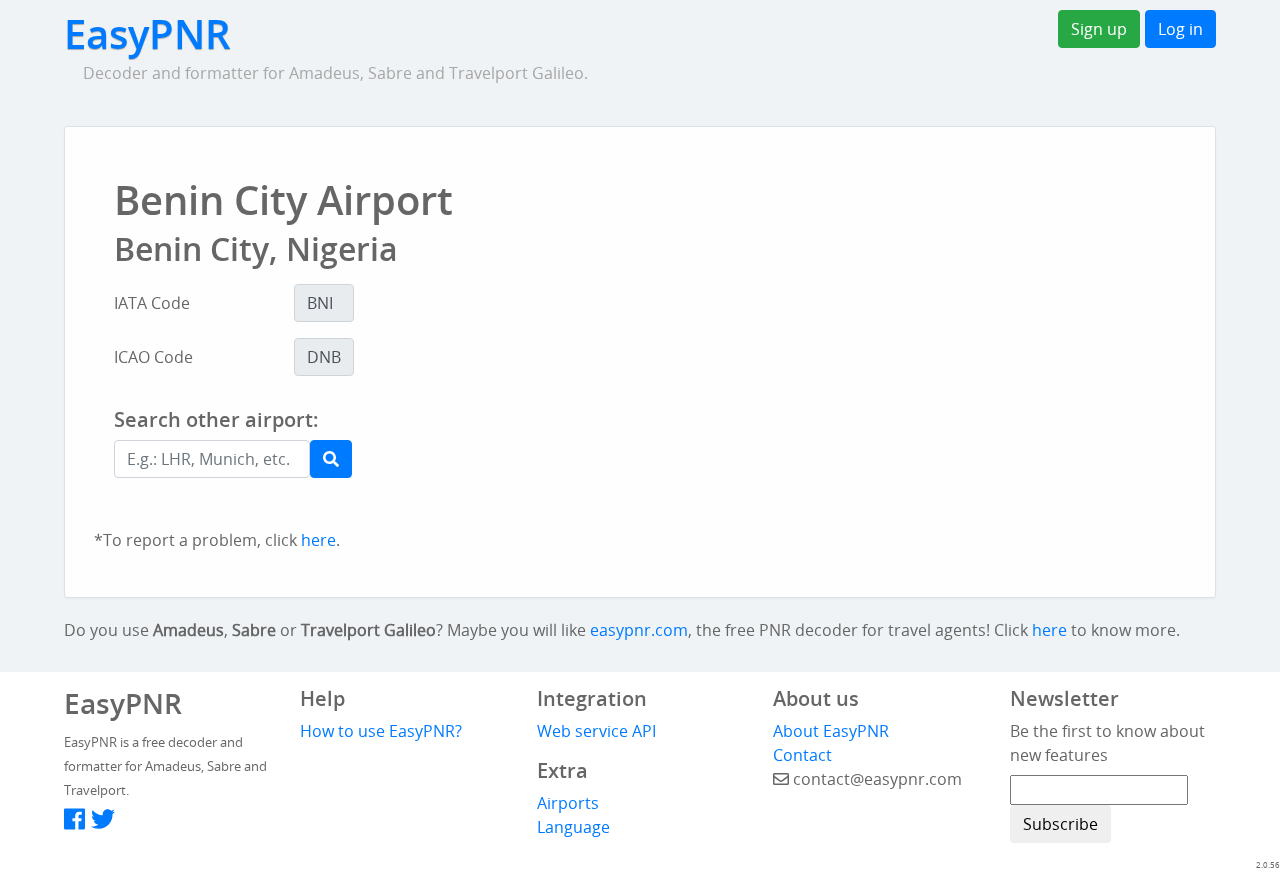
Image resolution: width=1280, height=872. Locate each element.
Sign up (1099, 29)
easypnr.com (639, 630)
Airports (568, 803)
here (318, 540)
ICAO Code (153, 357)
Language (573, 827)
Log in (1180, 29)
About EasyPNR (831, 731)
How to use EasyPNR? (381, 731)
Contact (802, 755)
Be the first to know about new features (1107, 743)
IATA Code (152, 303)
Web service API (596, 731)
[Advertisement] (724, 462)
